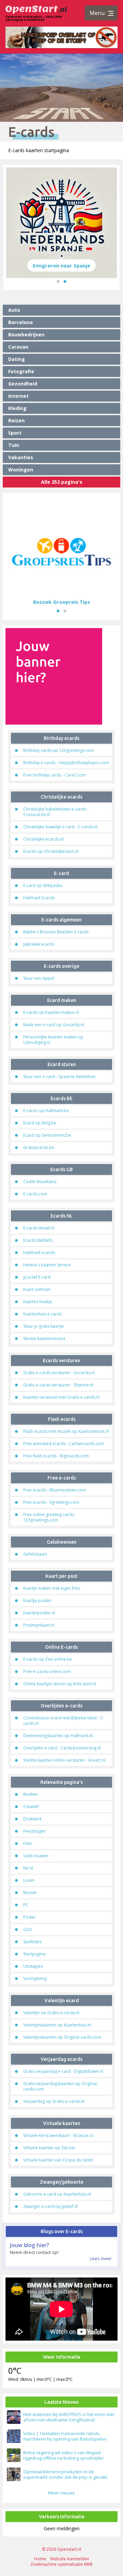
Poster (30, 1917)
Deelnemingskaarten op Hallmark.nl (58, 1736)
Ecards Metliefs (38, 1240)
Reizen (16, 420)
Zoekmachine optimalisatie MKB (61, 2564)
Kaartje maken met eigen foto (52, 1588)
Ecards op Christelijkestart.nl (51, 851)
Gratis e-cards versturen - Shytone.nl (58, 1385)
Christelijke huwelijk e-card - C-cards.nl (60, 827)
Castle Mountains (40, 1182)
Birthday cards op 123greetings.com (59, 750)
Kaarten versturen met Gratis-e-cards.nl (61, 1397)
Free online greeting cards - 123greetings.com (50, 1517)
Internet (18, 396)
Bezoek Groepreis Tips (62, 602)
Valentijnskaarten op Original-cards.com (62, 2037)
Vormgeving (35, 1978)
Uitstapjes (33, 1966)
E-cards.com (35, 1194)
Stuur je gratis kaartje (44, 1326)
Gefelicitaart (35, 1554)
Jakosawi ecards (39, 944)
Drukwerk (32, 1819)
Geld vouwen (36, 1856)
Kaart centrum (37, 1289)
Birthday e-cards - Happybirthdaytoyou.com (66, 763)
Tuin (14, 445)
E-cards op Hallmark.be (46, 1111)
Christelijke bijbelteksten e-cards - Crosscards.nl (56, 812)
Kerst (28, 1868)
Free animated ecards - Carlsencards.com (64, 1444)
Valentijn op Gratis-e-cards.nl (51, 2013)
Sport (15, 433)
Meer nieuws (62, 2493)
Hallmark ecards (39, 1253)
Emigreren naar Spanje (61, 265)
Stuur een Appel (39, 978)
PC (26, 1905)
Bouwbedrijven (26, 334)
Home (40, 2559)
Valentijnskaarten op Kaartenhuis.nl (57, 2025)
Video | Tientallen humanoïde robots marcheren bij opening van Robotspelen (65, 2436)
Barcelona (20, 322)
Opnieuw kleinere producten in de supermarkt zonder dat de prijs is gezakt (65, 2474)
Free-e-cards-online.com (47, 1671)
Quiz (28, 1929)
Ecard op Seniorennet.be (47, 1135)
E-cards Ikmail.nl (39, 1228)
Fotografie (21, 371)
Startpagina (34, 1954)
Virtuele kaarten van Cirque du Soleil (58, 2160)
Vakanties (21, 457)
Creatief (31, 1807)
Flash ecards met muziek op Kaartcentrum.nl (66, 1431)
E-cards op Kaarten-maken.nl (51, 1012)
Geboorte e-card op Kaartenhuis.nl (57, 2194)
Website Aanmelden (70, 2559)
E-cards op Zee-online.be (48, 1659)
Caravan (18, 347)
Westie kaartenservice (44, 1338)
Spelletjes (32, 1942)
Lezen (29, 1880)
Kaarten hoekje (38, 1302)
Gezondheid (23, 384)
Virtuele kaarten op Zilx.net (49, 2148)
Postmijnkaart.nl (39, 1625)
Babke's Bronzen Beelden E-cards (56, 932)
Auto (14, 310)
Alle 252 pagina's (62, 482)
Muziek (30, 1893)
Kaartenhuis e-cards (43, 1314)
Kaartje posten (37, 1600)
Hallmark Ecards (39, 898)
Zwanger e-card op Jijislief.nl (51, 2206)
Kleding (17, 408)
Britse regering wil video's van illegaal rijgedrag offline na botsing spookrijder (64, 2455)
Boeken (31, 1794)
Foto (28, 1843)
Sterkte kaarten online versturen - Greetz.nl (64, 1760)
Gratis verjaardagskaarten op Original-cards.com (61, 2086)
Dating (17, 359)
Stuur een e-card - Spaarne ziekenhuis (59, 1076)
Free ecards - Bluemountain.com (55, 1490)
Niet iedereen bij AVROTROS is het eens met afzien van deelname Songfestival (69, 2417)
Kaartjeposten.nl (39, 1613)
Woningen (21, 470)
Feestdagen (35, 1831)
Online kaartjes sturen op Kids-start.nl (60, 1684)
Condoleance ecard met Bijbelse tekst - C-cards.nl (64, 1721)
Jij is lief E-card (37, 1277)
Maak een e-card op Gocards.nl (54, 1025)
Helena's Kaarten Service (47, 1265)
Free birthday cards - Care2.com (54, 775)
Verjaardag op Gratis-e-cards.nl (54, 2101)
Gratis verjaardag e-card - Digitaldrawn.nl (63, 2071)
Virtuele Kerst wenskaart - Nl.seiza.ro (58, 2135)
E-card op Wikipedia (43, 885)
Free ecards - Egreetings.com (51, 1502)
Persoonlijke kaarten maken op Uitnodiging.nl (53, 1040)
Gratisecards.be (39, 1147)
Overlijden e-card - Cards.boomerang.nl (62, 1748)
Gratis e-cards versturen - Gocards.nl (59, 1373)
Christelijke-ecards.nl (43, 839)
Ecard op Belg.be (40, 1123)
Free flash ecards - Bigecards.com (56, 1456)
